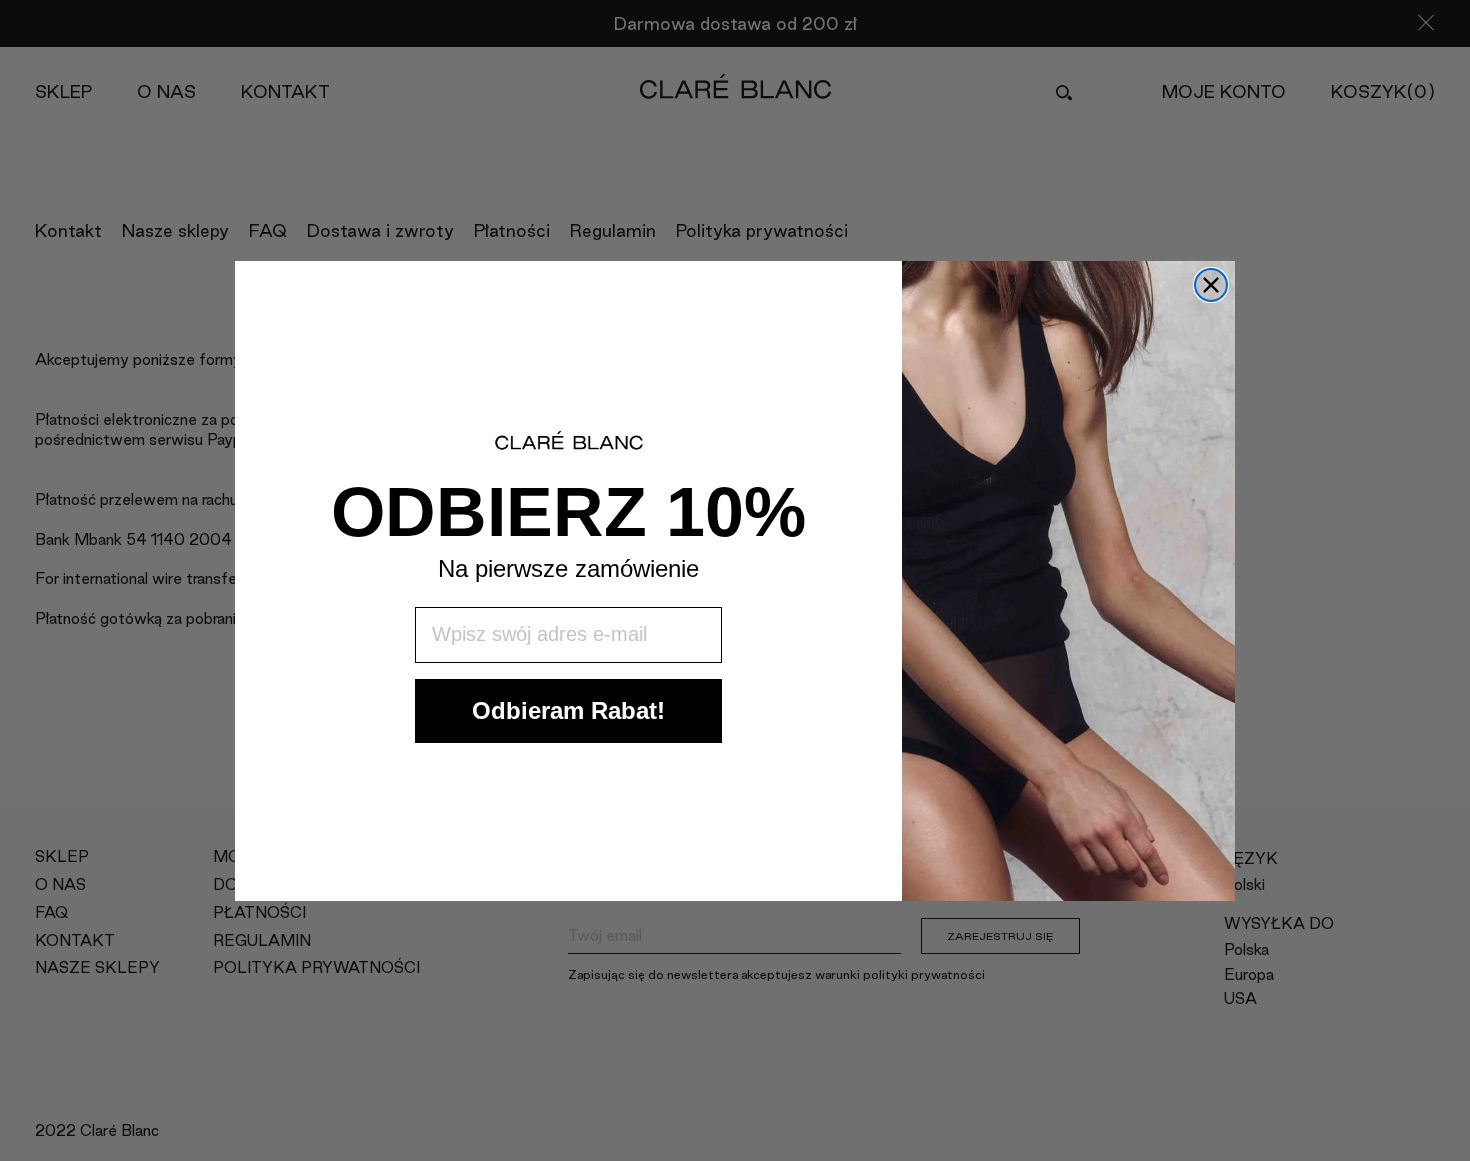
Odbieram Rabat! (568, 709)
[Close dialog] (1211, 285)
